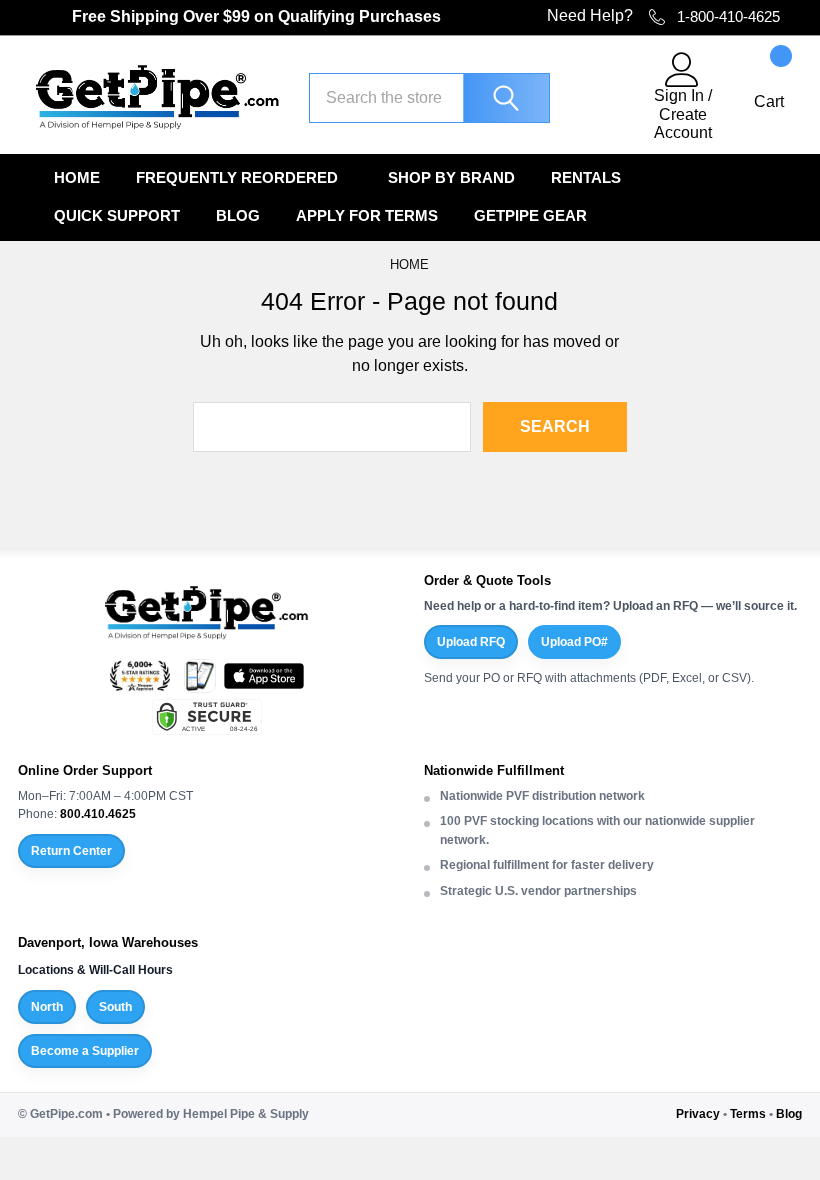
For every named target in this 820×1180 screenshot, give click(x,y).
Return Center (71, 851)
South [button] (115, 1007)
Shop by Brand (451, 177)
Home (77, 177)
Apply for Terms (367, 215)
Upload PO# (574, 642)
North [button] (47, 1007)
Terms (748, 1114)
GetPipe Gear (530, 215)
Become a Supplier (85, 1051)
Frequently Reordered (237, 177)
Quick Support (117, 215)
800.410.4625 (98, 814)
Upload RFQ (471, 642)
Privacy (698, 1114)
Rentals (586, 177)
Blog (238, 215)
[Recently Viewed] (601, 97)
